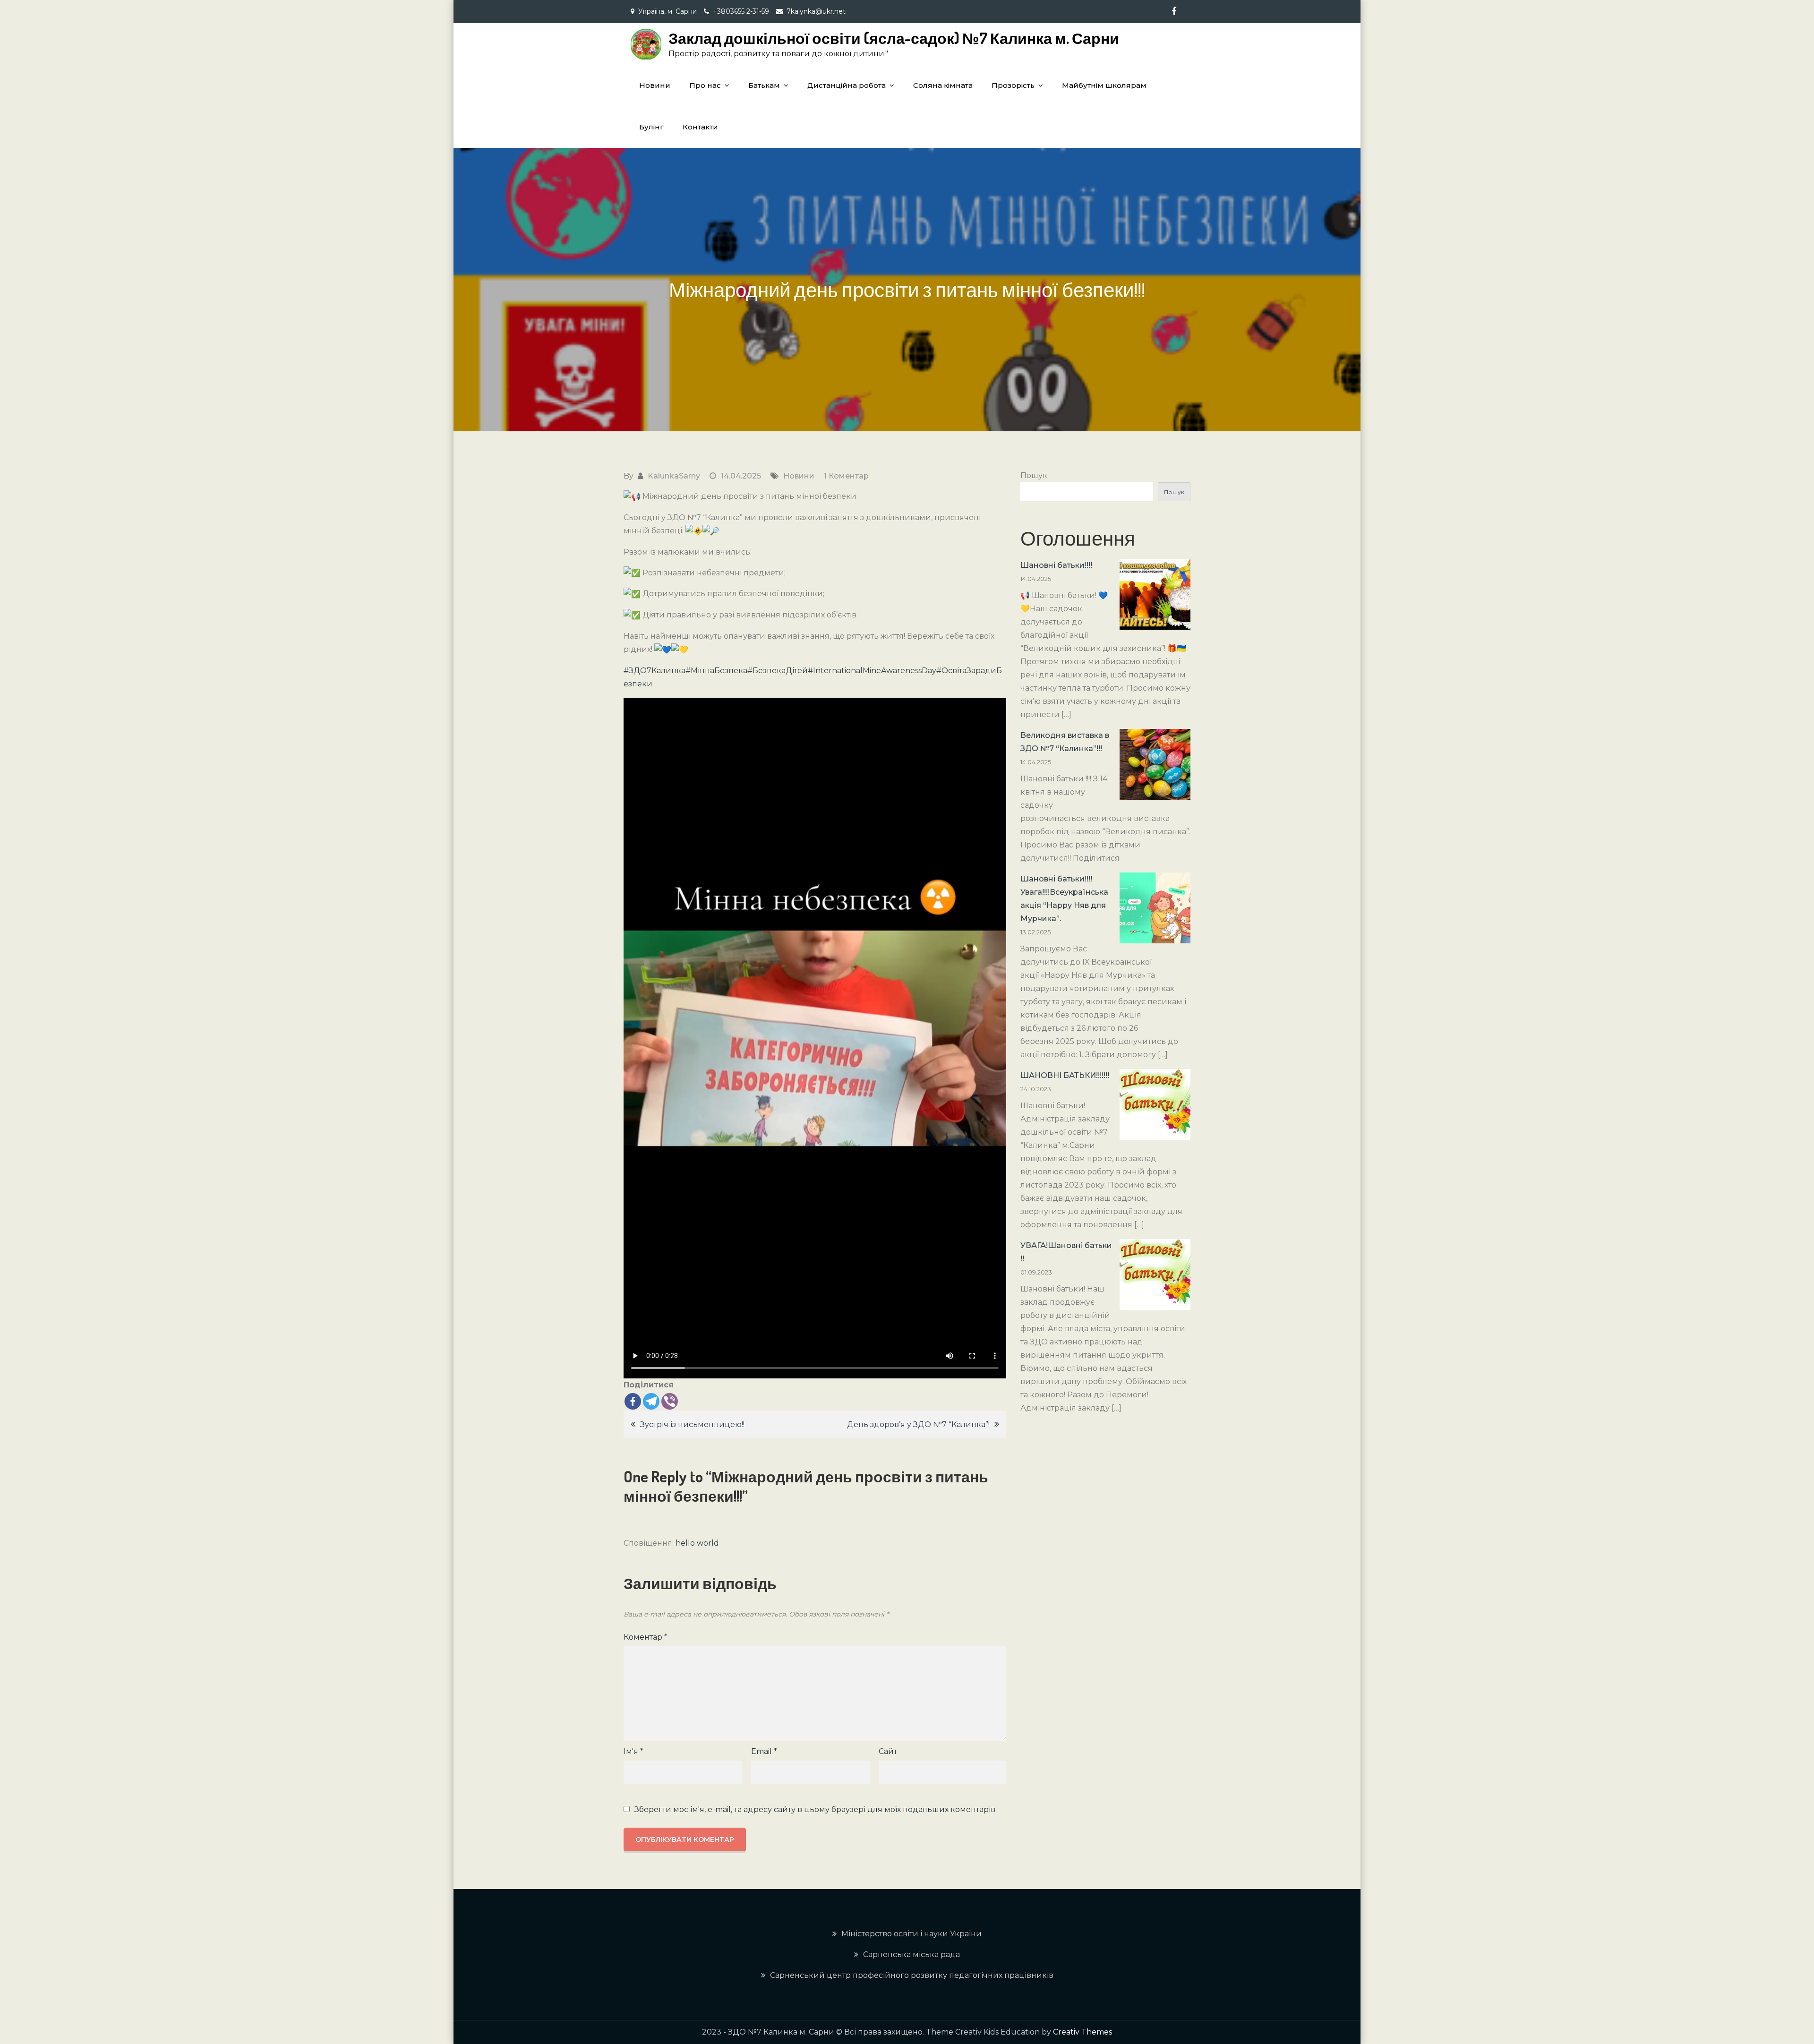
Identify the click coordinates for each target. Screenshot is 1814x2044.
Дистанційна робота (847, 85)
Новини (655, 85)
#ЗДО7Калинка (655, 671)
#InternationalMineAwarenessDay (872, 671)
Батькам (764, 85)
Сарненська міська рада (911, 1954)
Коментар (646, 1637)
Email (764, 1751)
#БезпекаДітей (778, 671)
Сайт (888, 1751)
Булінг (651, 127)
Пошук (1034, 475)
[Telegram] (651, 1401)
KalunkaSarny (674, 476)
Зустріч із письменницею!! (692, 1424)
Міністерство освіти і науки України (911, 1934)
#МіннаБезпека (716, 671)
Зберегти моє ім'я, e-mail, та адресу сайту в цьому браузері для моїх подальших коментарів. (816, 1810)
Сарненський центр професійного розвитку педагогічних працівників (912, 1975)
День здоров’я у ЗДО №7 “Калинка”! (918, 1424)
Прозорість (1013, 85)
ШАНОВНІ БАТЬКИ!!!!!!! (1065, 1075)
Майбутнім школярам (1104, 85)
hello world (697, 1543)
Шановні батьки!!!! (1056, 565)
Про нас (705, 85)
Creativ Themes (1082, 2032)
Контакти (700, 127)
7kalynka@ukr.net (816, 11)
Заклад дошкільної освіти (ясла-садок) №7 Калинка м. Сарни (894, 38)
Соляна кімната (943, 85)
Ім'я (633, 1751)
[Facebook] (633, 1401)
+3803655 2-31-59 (741, 11)
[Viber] (670, 1401)
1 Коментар (846, 476)
